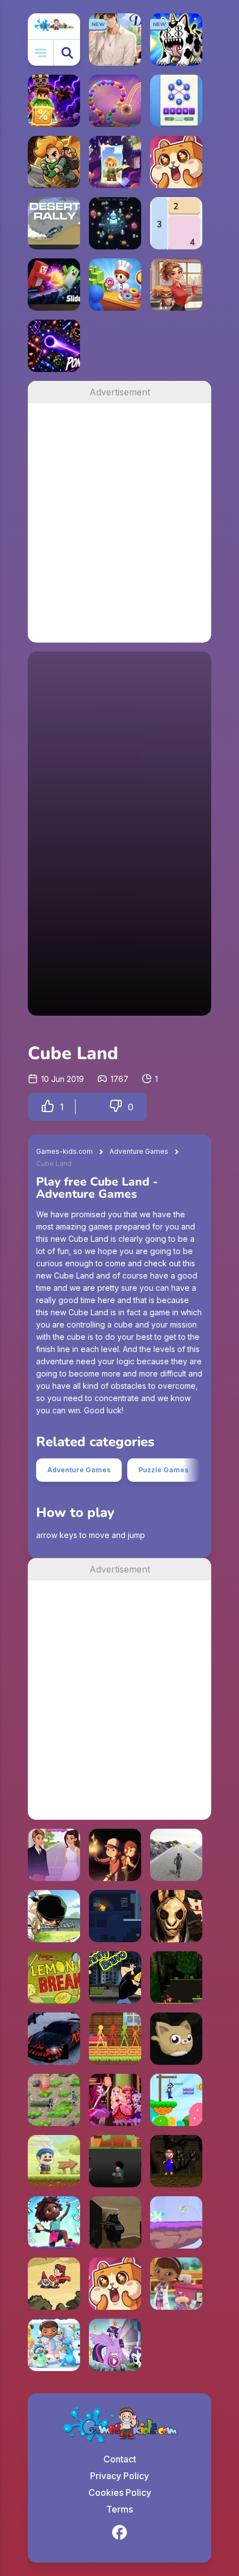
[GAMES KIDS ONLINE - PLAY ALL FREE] (54, 26)
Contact (120, 2459)
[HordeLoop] (115, 223)
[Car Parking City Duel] (54, 2039)
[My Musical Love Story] (54, 1855)
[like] (48, 1107)
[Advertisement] (120, 523)
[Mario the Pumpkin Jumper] (176, 2161)
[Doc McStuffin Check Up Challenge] (176, 2284)
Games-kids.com (64, 1151)
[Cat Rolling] (176, 2039)
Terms (120, 2509)
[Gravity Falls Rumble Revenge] (54, 2284)
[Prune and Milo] (115, 1855)
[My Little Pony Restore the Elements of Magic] (115, 2345)
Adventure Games (139, 1151)
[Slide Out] (54, 285)
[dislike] (116, 1107)
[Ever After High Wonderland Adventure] (115, 2100)
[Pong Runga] (54, 346)
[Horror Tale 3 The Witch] (176, 1916)
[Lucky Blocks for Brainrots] (54, 101)
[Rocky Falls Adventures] (54, 2222)
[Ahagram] (176, 101)
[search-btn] (67, 53)
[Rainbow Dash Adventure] (176, 2222)
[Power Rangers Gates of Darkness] (54, 2100)
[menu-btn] (41, 53)
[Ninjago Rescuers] (176, 1977)
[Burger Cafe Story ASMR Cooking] (176, 285)
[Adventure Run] (176, 1855)
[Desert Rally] (54, 223)
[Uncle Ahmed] (54, 2161)
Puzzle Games (163, 1470)
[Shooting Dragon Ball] (115, 2161)
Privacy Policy (120, 2476)
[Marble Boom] (115, 101)
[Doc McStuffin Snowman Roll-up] (54, 2345)
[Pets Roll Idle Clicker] (176, 162)
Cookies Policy (120, 2492)
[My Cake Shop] (115, 285)
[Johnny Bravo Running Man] (115, 1977)
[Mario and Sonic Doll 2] (176, 2100)
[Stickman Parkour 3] (115, 2039)
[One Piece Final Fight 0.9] (54, 1916)
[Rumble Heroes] (115, 162)
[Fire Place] (115, 1916)
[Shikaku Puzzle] (176, 223)
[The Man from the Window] (115, 2222)
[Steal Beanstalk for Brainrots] (54, 162)
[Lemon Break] (54, 1977)
